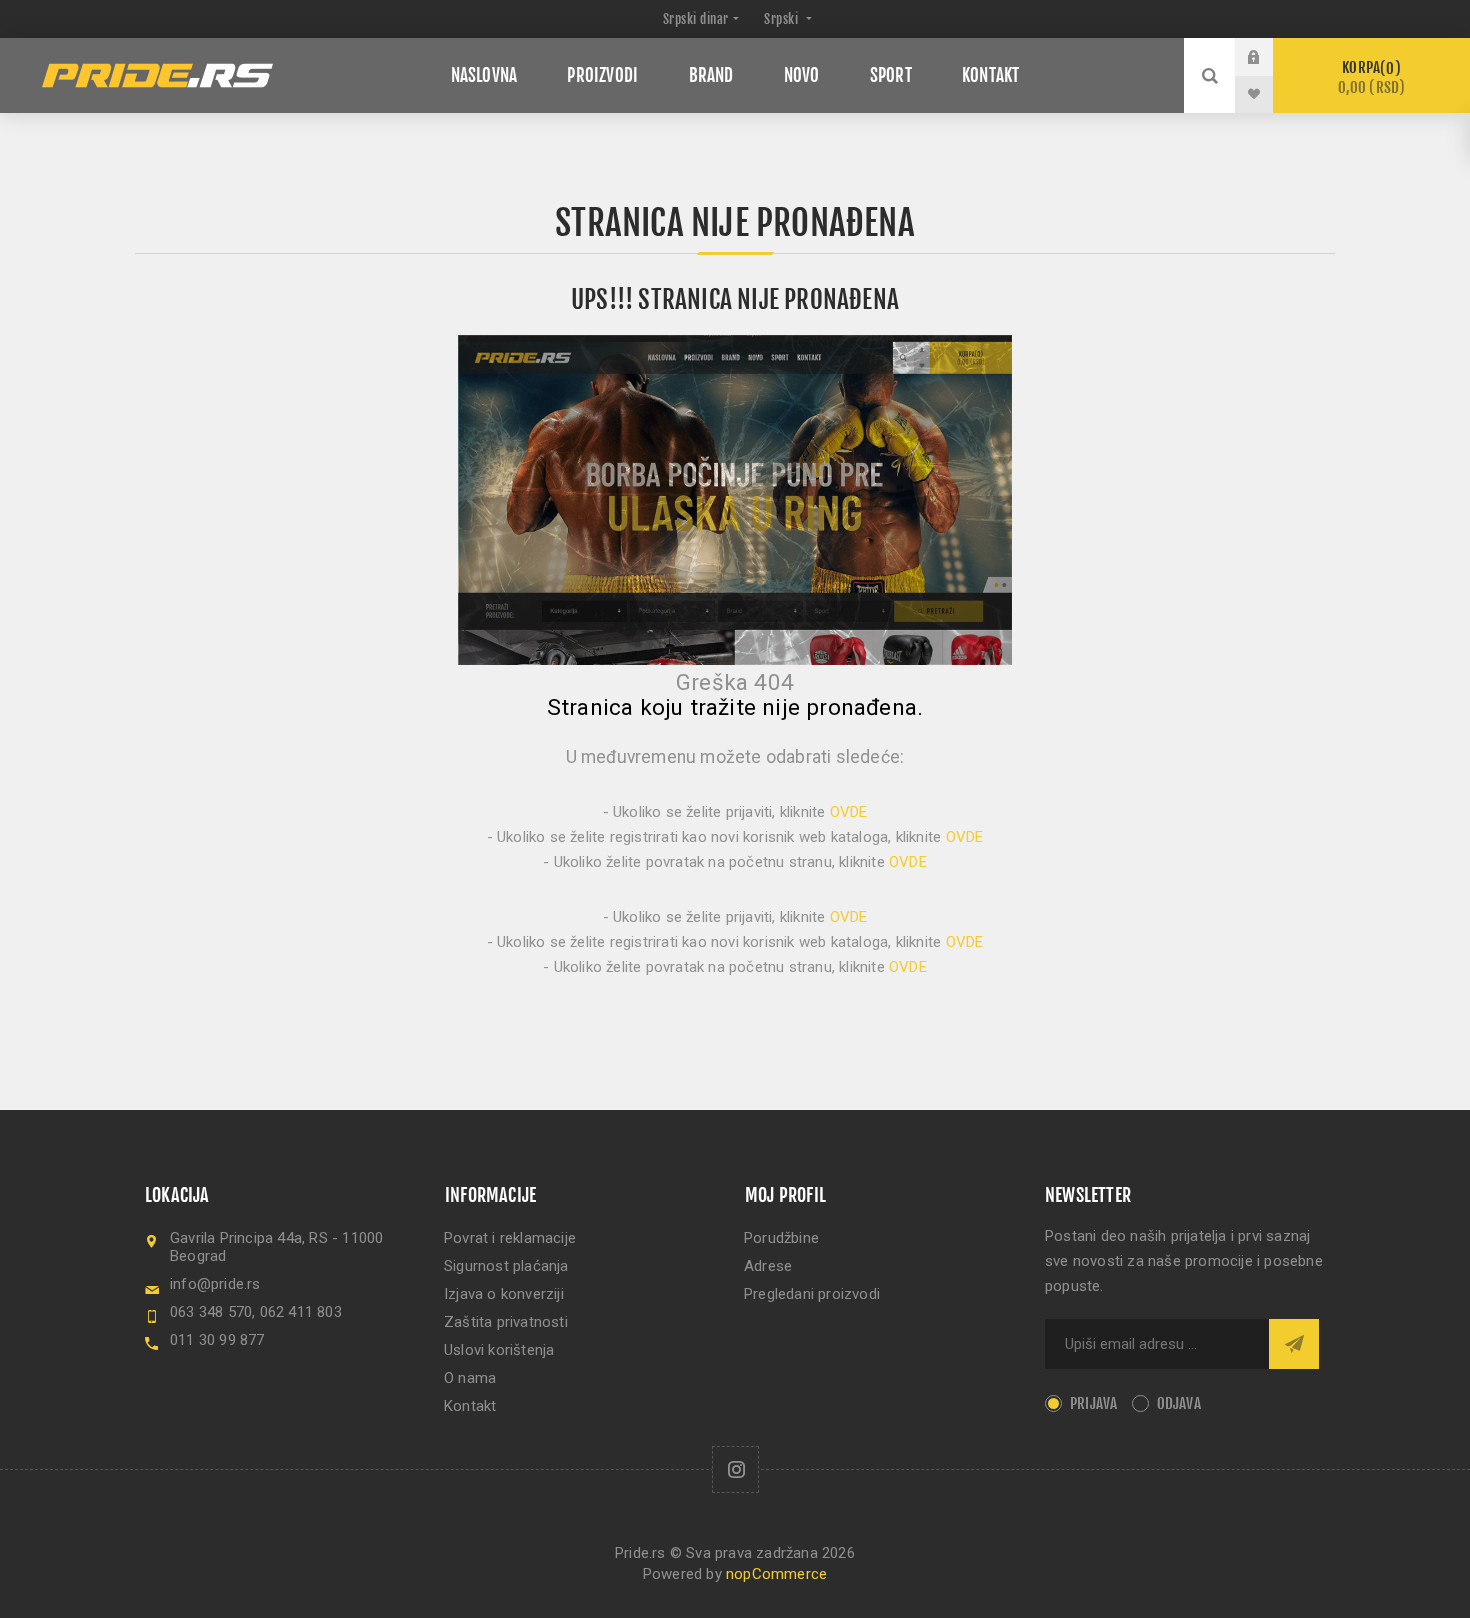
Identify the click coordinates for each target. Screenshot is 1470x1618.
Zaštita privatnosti (506, 1322)
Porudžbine (781, 1238)
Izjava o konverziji (504, 1294)
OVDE (849, 812)
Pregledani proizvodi (812, 1294)
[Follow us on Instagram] (735, 1469)
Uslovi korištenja (499, 1350)
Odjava (1179, 1403)
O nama (470, 1378)
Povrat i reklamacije (510, 1238)
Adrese (768, 1266)
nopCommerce (776, 1574)
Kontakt (470, 1406)
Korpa (1372, 77)
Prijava (1269, 57)
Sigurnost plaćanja (506, 1266)
